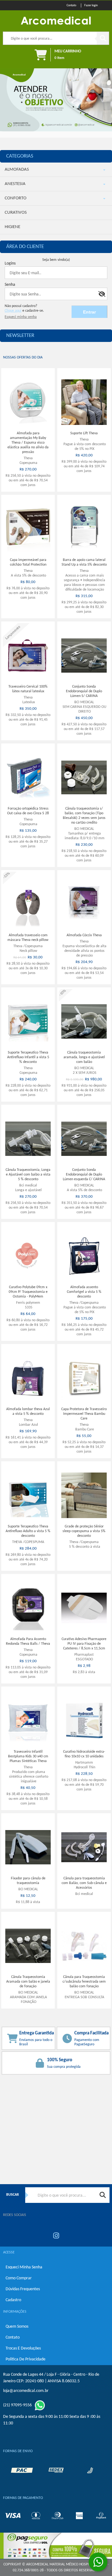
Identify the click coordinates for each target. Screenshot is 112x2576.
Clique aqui (13, 311)
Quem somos (17, 2327)
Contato (13, 2337)
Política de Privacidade (26, 2359)
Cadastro (13, 2300)
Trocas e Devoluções (23, 2348)
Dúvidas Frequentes (23, 2289)
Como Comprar (19, 2278)
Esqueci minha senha (24, 2267)
